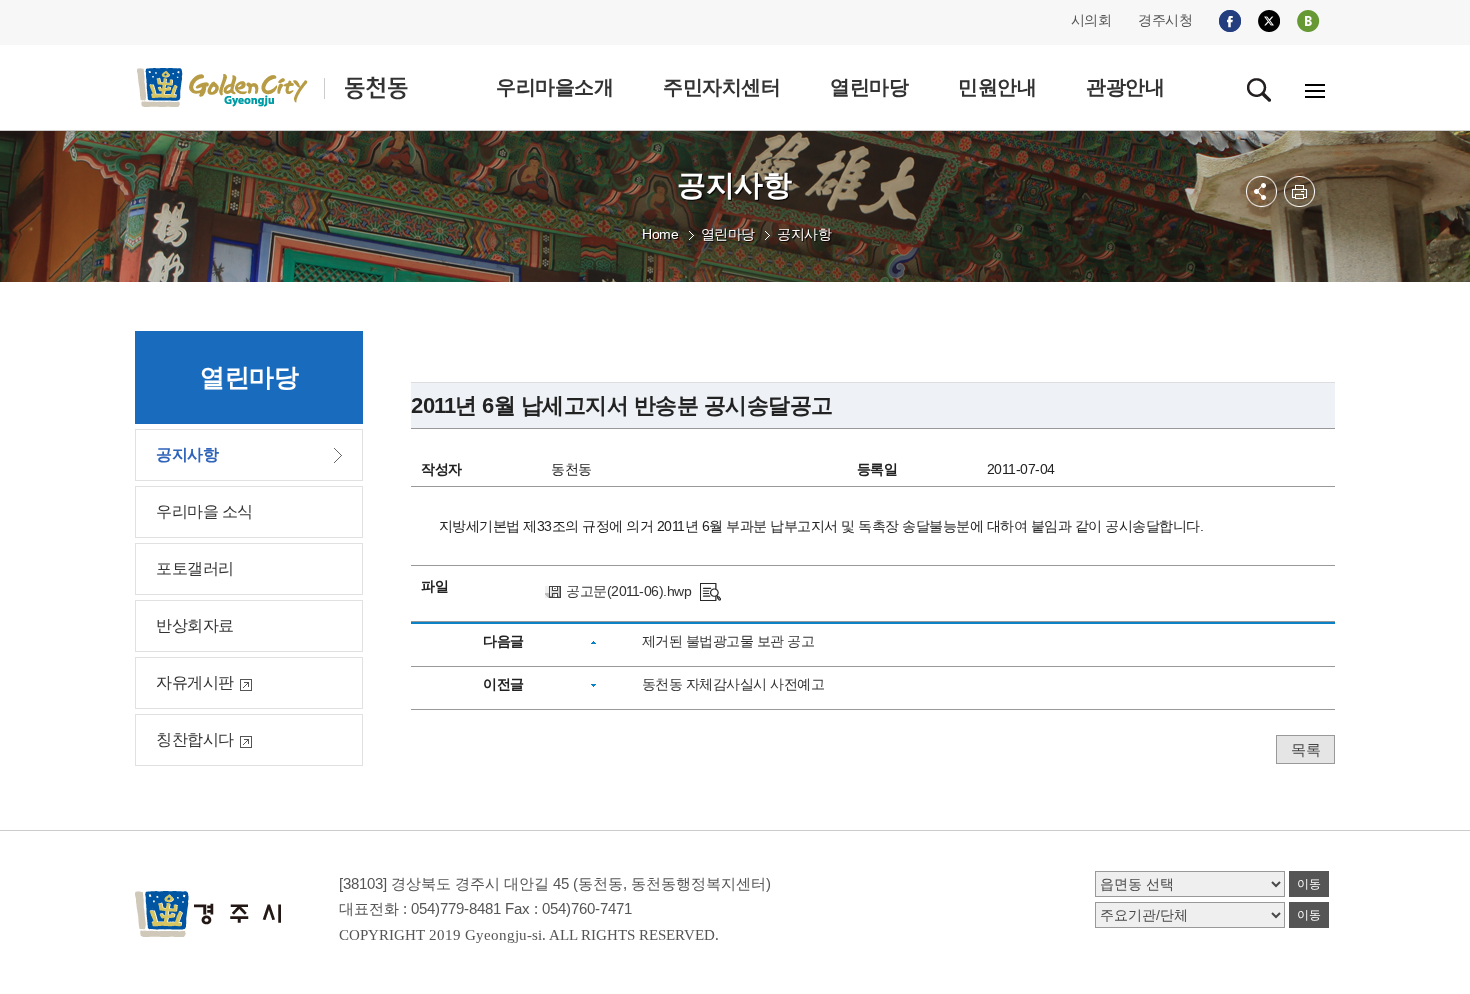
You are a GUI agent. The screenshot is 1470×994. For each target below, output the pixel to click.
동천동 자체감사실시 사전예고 (733, 684)
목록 (1305, 749)
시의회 (1091, 20)
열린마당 (728, 234)
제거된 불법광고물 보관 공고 (728, 641)
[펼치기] (1261, 191)
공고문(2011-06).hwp (628, 591)
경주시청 (1165, 20)
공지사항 (804, 234)
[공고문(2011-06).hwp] (710, 591)
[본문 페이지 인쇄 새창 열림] (1299, 191)
